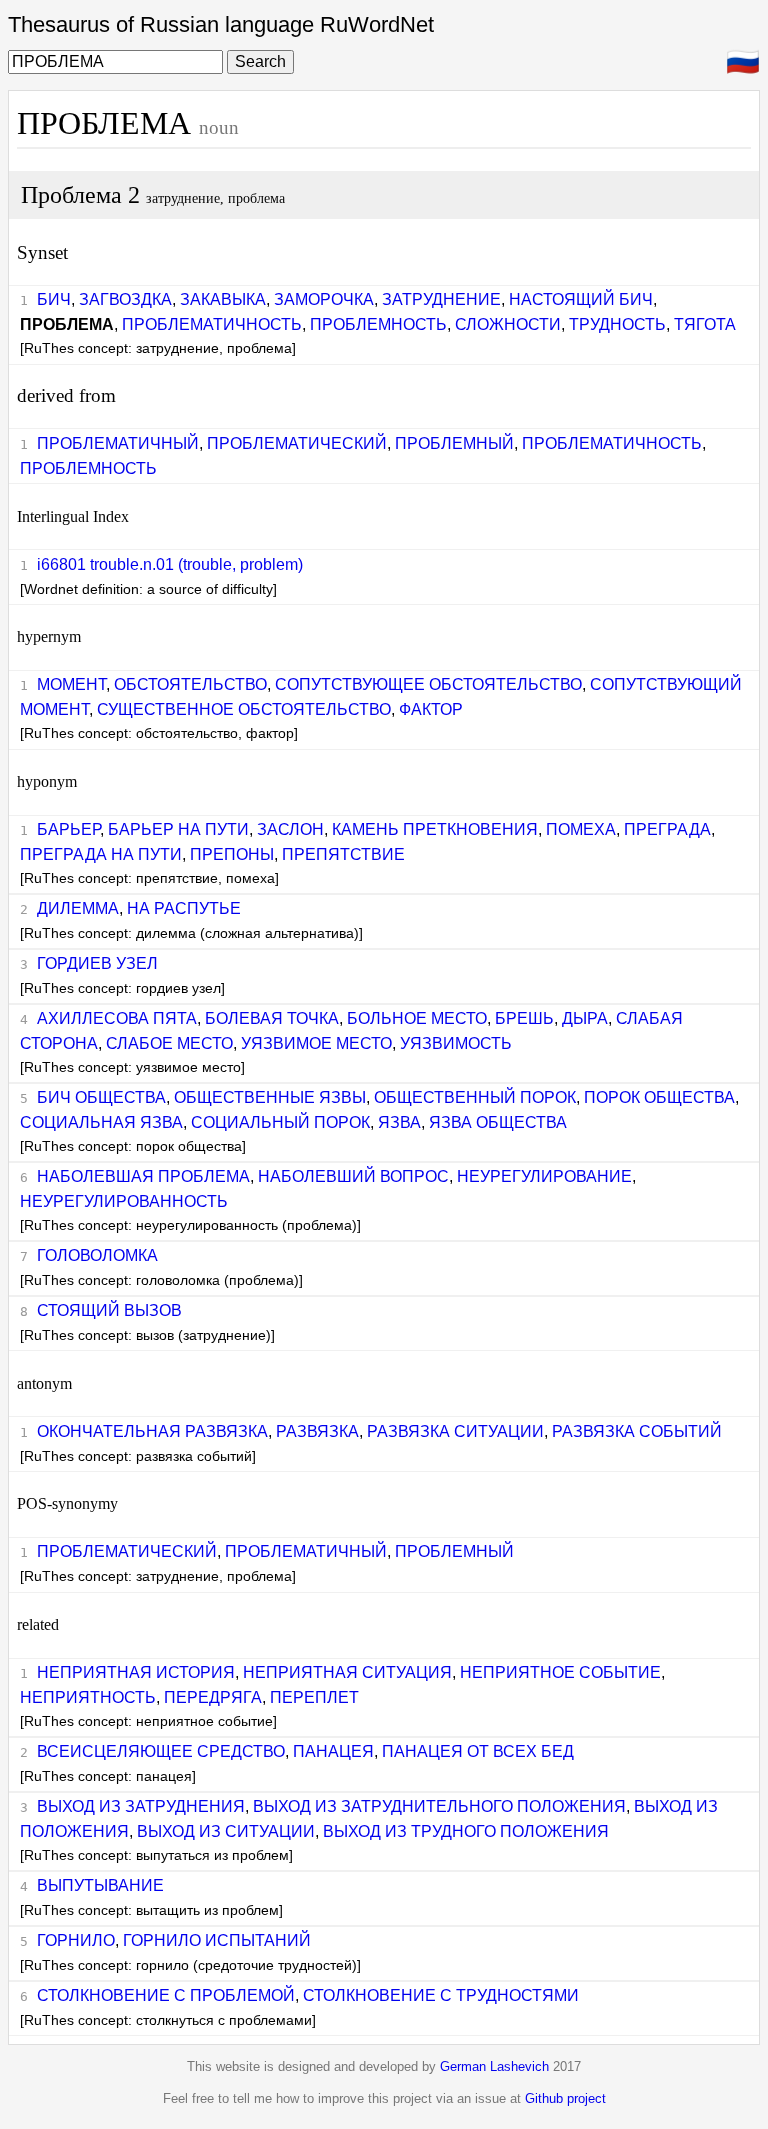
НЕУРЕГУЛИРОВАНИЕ (544, 1176)
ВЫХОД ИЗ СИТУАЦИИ (226, 1831)
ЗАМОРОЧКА (324, 299)
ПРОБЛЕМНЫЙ (454, 443)
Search (260, 61)
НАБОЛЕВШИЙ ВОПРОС (353, 1176)
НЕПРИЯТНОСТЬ (88, 1697)
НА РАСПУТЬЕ (184, 908)
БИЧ (54, 299)
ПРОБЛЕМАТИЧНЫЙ (118, 443)
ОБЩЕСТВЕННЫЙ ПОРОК (475, 1097)
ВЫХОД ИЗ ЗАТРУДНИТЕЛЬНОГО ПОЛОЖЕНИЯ (439, 1806)
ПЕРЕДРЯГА (213, 1697)
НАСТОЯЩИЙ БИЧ (581, 299)
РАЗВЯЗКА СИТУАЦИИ (455, 1431)
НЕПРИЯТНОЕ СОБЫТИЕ (560, 1672)
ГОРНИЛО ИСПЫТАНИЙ (217, 1940)
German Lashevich (494, 2066)
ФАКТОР (431, 709)
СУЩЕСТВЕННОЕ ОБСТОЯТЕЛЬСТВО (244, 709)
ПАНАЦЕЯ (333, 1751)
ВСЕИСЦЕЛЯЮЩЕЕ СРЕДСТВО (161, 1751)
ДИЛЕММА (78, 908)
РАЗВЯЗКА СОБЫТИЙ (637, 1431)
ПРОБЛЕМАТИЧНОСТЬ (212, 324)
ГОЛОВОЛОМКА (97, 1255)
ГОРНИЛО (76, 1940)
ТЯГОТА (705, 324)
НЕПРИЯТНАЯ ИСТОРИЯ (136, 1672)
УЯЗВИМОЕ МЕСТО (316, 1043)
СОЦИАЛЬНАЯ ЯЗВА (101, 1122)
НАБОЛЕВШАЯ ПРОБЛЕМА (143, 1176)
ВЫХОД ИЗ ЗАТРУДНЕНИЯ (141, 1806)
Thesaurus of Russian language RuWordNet (221, 24)
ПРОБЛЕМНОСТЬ (378, 324)
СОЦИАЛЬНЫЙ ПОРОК (280, 1122)
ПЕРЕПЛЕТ (314, 1697)
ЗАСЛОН (290, 829)
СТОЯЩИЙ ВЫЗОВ (109, 1310)
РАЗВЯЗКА (317, 1431)
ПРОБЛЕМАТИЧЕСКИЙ (297, 443)
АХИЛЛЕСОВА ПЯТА (117, 1018)
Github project (565, 2098)
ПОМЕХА (581, 829)
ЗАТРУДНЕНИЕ (441, 299)
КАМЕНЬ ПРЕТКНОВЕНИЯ (435, 829)
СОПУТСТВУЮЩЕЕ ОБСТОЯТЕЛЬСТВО (428, 684)
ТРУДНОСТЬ (617, 324)
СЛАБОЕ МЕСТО (169, 1043)
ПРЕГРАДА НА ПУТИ (101, 854)
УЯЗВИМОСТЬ (456, 1043)
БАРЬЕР (68, 829)
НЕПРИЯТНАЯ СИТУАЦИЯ (347, 1672)
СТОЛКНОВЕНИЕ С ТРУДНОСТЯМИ (441, 1995)
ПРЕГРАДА (667, 829)
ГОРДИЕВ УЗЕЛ (97, 963)
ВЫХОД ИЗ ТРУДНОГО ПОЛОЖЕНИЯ (466, 1831)
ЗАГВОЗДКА (125, 299)
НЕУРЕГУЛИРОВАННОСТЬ (124, 1201)
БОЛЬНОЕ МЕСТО (417, 1018)
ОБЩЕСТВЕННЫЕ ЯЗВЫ (270, 1097)
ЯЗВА (399, 1122)
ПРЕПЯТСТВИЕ (343, 854)
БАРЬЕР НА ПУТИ (178, 829)
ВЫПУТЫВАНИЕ (100, 1885)
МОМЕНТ (71, 684)
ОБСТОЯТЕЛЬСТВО (190, 684)
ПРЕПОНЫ (232, 854)
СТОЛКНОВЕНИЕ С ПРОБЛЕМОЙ (166, 1995)
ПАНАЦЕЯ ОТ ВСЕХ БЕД (478, 1751)
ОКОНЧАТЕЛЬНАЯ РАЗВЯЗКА (152, 1431)
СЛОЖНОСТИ (508, 324)
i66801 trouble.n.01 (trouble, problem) (170, 564)
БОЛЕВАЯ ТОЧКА (272, 1018)
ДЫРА (585, 1018)
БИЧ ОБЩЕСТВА (101, 1097)
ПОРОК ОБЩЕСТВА (659, 1097)
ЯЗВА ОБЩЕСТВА (498, 1122)
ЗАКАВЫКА (223, 299)
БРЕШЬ (524, 1018)
